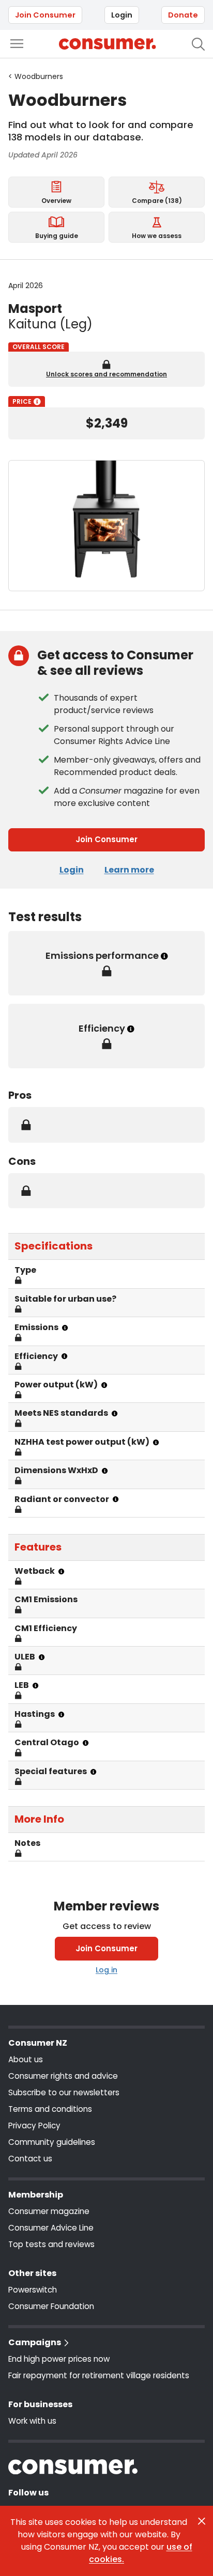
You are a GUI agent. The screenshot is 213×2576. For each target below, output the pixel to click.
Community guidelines (52, 2142)
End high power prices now (59, 2359)
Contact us (30, 2159)
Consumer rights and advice (63, 2076)
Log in (106, 1970)
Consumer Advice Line (51, 2228)
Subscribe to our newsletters (64, 2092)
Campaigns (35, 2342)
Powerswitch (33, 2290)
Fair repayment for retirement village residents (99, 2375)
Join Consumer (45, 15)
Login (122, 15)
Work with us (32, 2421)
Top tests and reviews (51, 2244)
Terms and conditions (50, 2109)
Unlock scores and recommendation (106, 374)
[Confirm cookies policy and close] (202, 2521)
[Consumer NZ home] (107, 44)
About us (26, 2059)
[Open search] (198, 44)
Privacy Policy (34, 2125)
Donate (183, 15)
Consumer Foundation (51, 2306)
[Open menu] (17, 44)
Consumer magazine (49, 2211)
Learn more (129, 870)
